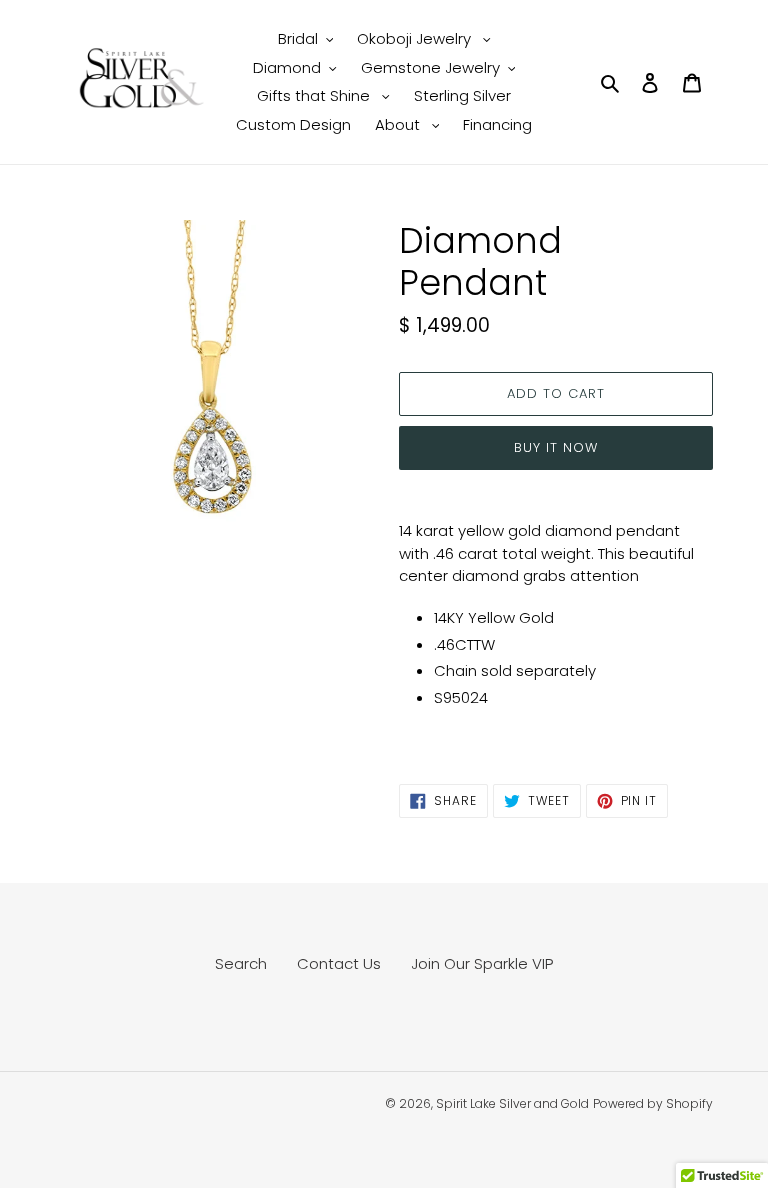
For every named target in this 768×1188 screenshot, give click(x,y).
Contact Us (339, 963)
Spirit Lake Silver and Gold (512, 1103)
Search (241, 963)
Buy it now (556, 447)
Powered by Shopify (653, 1103)
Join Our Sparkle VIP (482, 963)
